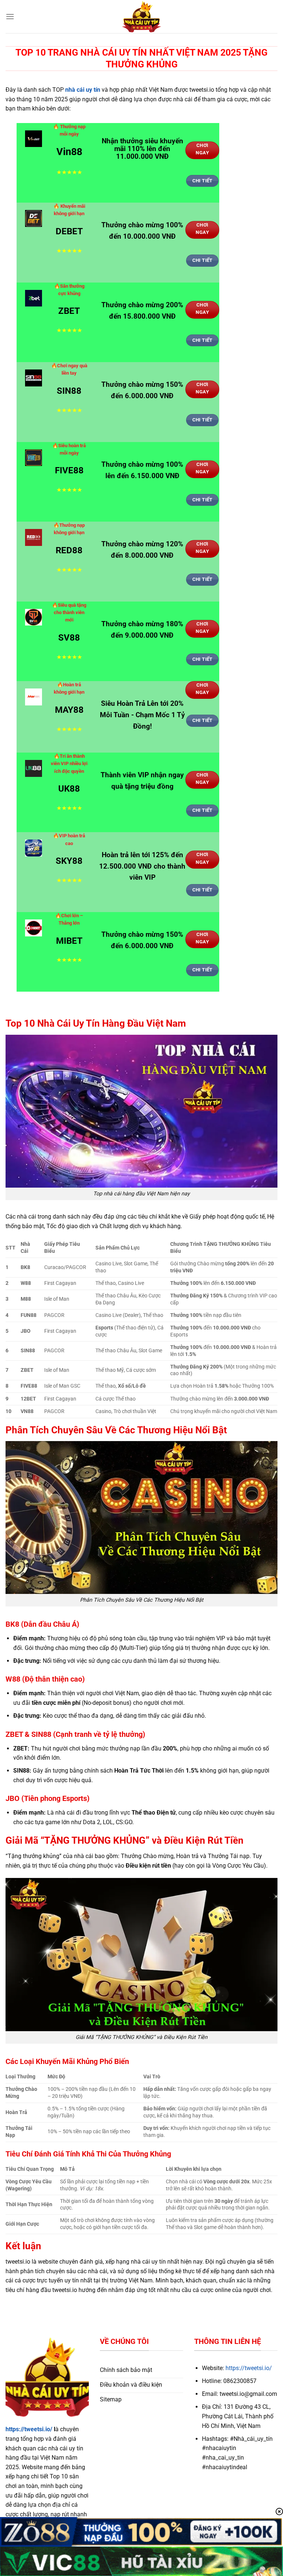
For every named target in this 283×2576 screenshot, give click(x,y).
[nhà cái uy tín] (141, 17)
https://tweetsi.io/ (29, 2429)
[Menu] (10, 16)
